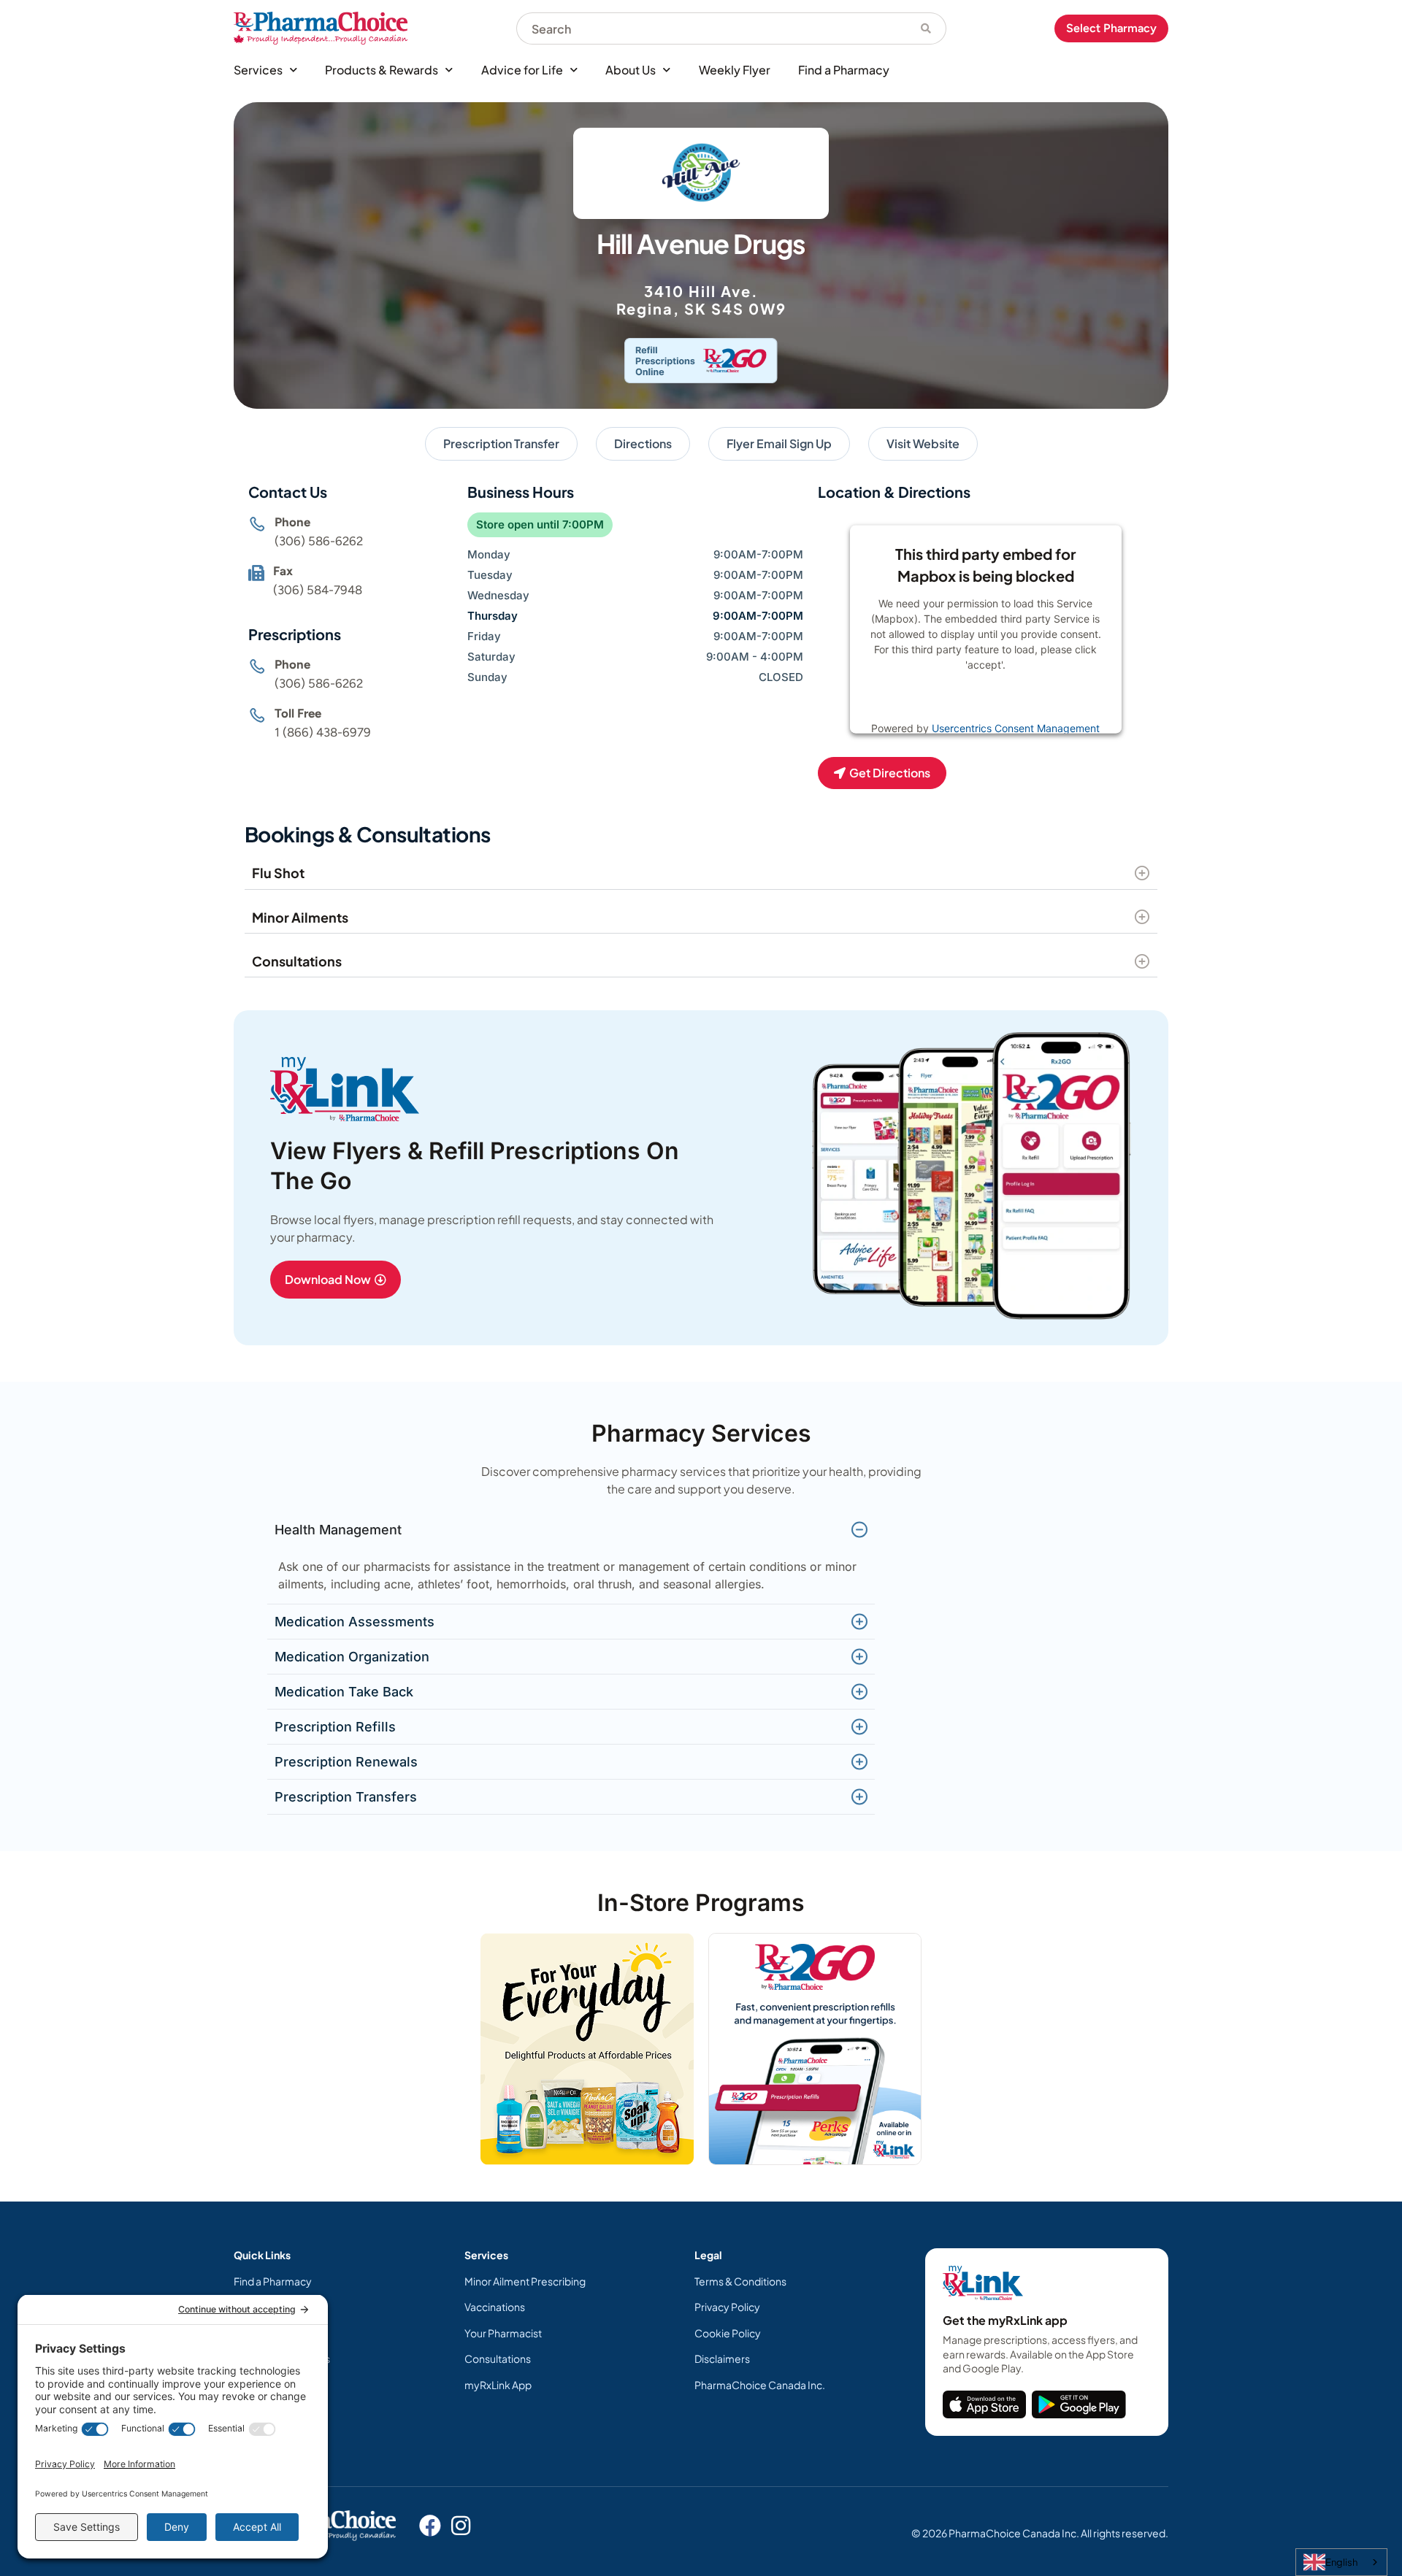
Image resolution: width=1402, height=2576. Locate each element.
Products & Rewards (382, 70)
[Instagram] (461, 2526)
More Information (955, 701)
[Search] (926, 28)
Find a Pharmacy (844, 70)
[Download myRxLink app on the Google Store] (1079, 2404)
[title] (984, 2404)
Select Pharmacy (1111, 28)
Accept (1033, 701)
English (1341, 2562)
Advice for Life (522, 70)
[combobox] (711, 28)
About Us (631, 70)
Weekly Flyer (735, 70)
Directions (643, 443)
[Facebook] (430, 2526)
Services (258, 70)
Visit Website (923, 443)
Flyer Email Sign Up (779, 443)
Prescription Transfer (501, 443)
